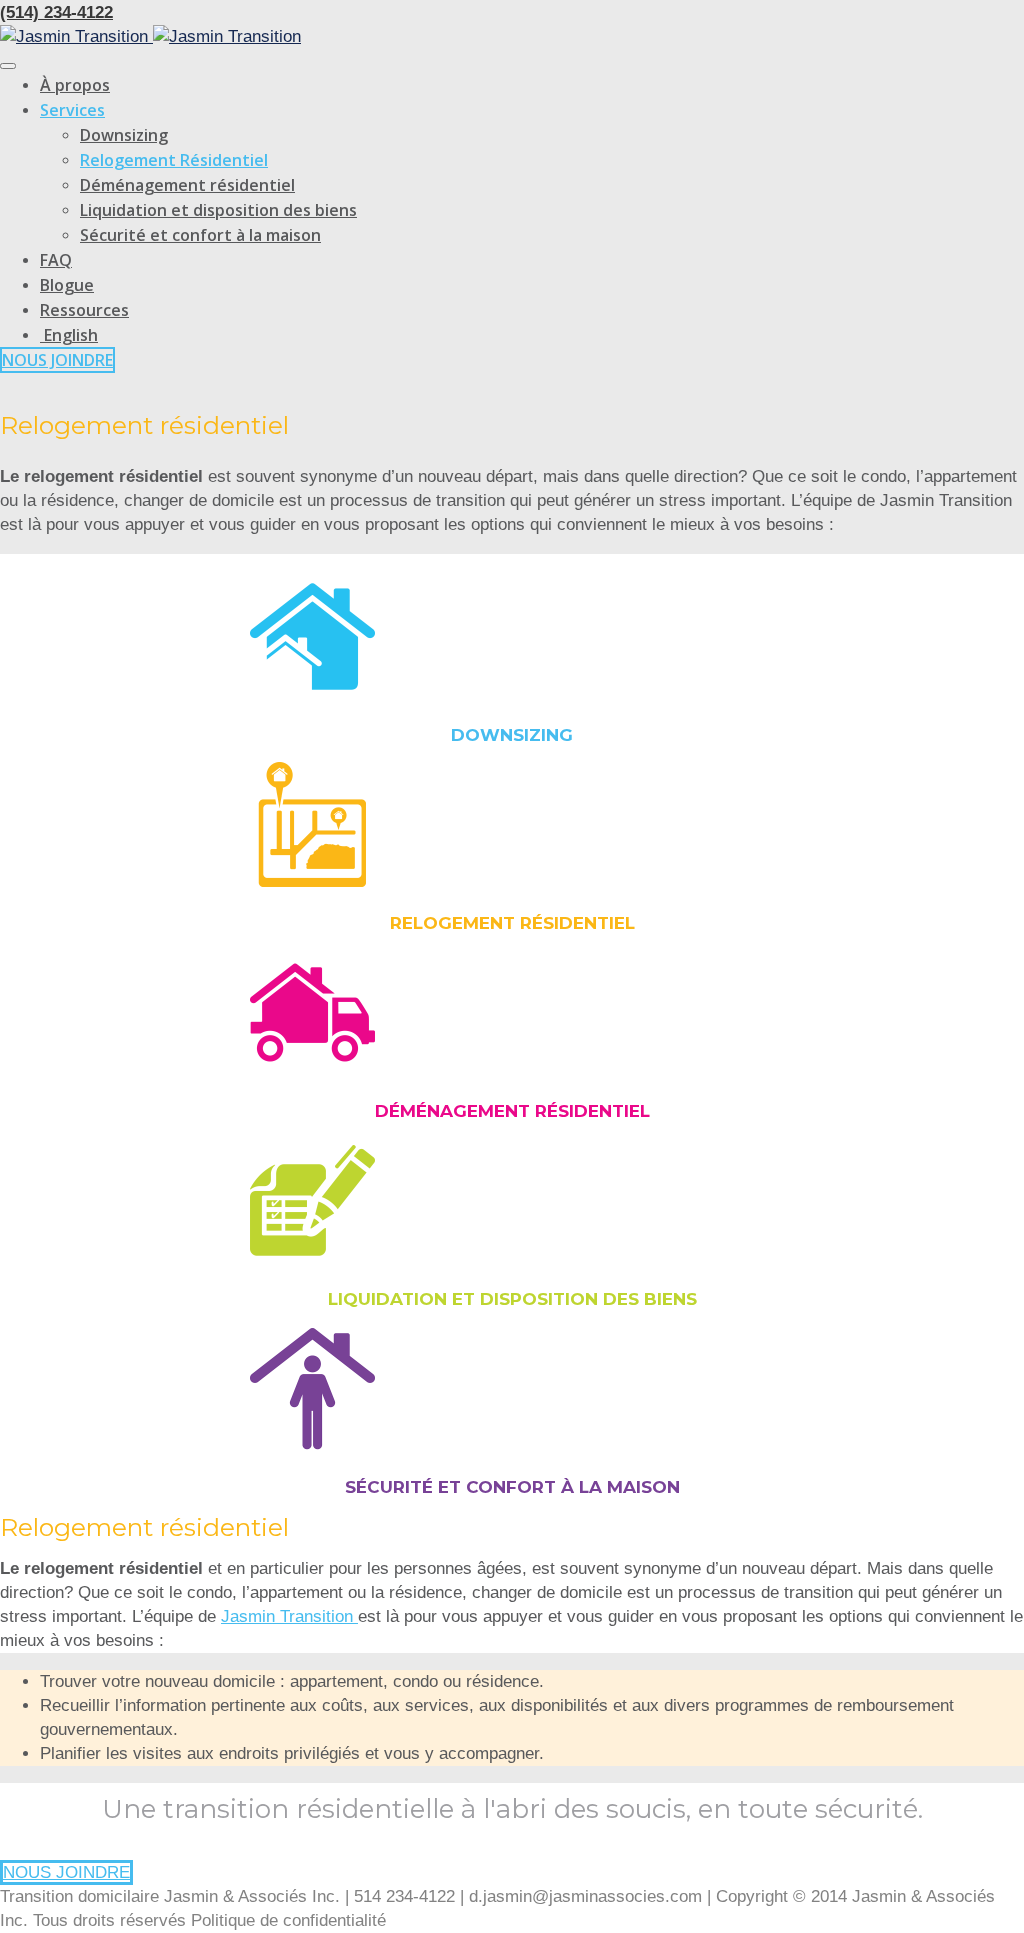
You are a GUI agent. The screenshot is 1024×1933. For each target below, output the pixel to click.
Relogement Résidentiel (174, 160)
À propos (75, 85)
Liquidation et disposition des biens (218, 210)
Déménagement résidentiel (187, 185)
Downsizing (124, 135)
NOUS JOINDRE (57, 360)
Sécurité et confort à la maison (200, 235)
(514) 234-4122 (56, 12)
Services (72, 110)
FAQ (56, 260)
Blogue (67, 285)
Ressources (84, 310)
